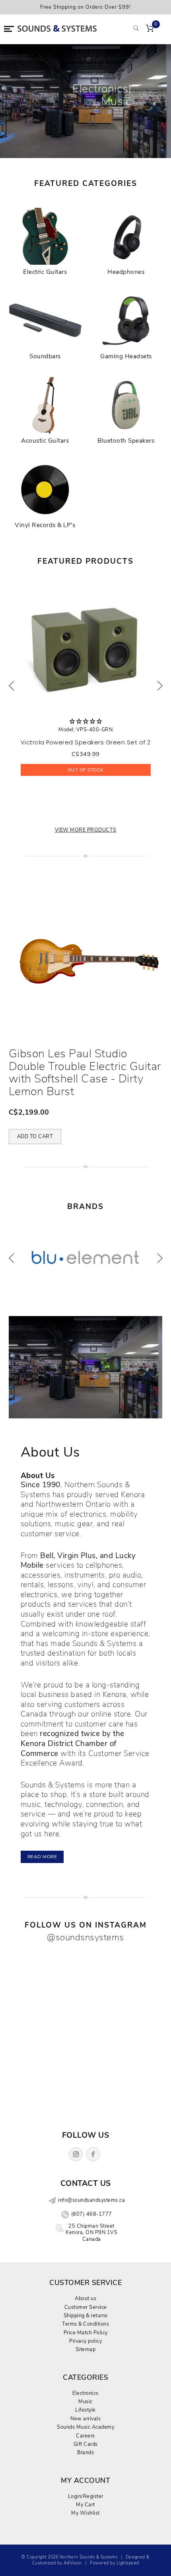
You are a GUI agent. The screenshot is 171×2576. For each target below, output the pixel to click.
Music (85, 2401)
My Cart (85, 2505)
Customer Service (86, 2307)
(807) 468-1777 (92, 2214)
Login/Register (86, 2496)
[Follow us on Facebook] (93, 2154)
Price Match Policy (86, 2333)
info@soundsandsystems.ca (91, 2200)
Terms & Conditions (85, 2324)
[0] (150, 29)
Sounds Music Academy (85, 2427)
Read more (42, 1857)
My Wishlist (85, 2513)
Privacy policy (85, 2341)
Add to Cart (35, 1136)
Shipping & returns (86, 2315)
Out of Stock (86, 770)
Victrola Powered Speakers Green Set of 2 (86, 742)
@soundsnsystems (85, 1937)
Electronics (85, 2393)
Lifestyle (85, 2410)
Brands (85, 2452)
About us (85, 2298)
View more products (86, 830)
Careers (85, 2436)
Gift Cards (86, 2444)
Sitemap (86, 2349)
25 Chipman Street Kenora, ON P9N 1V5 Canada (91, 2232)
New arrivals (85, 2419)
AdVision (73, 2563)
